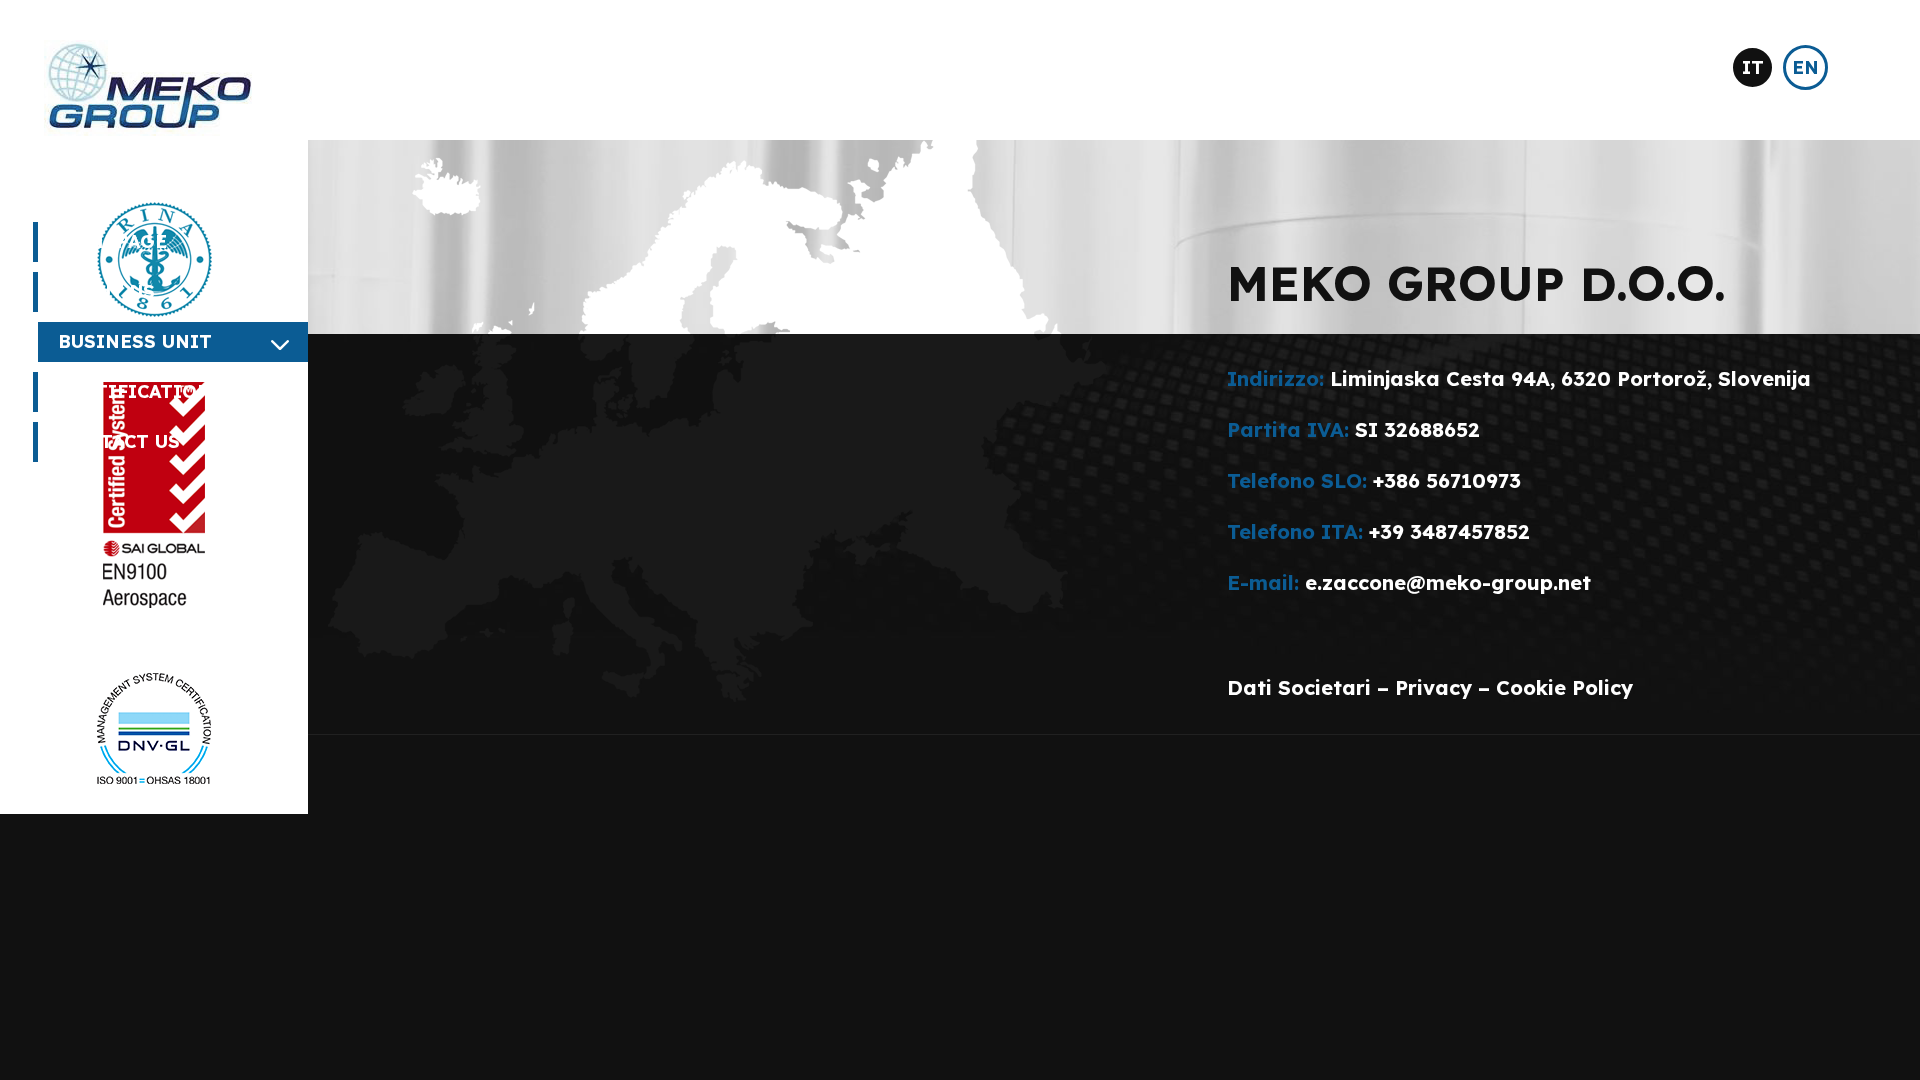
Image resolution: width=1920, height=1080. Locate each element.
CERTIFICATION (135, 391)
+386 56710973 (1447, 480)
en (1805, 67)
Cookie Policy (1564, 687)
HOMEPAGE (112, 241)
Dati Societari (1299, 687)
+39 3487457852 (1449, 531)
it (1753, 67)
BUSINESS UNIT (135, 341)
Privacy (1433, 687)
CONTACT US (119, 441)
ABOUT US (106, 291)
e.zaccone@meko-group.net (1448, 582)
